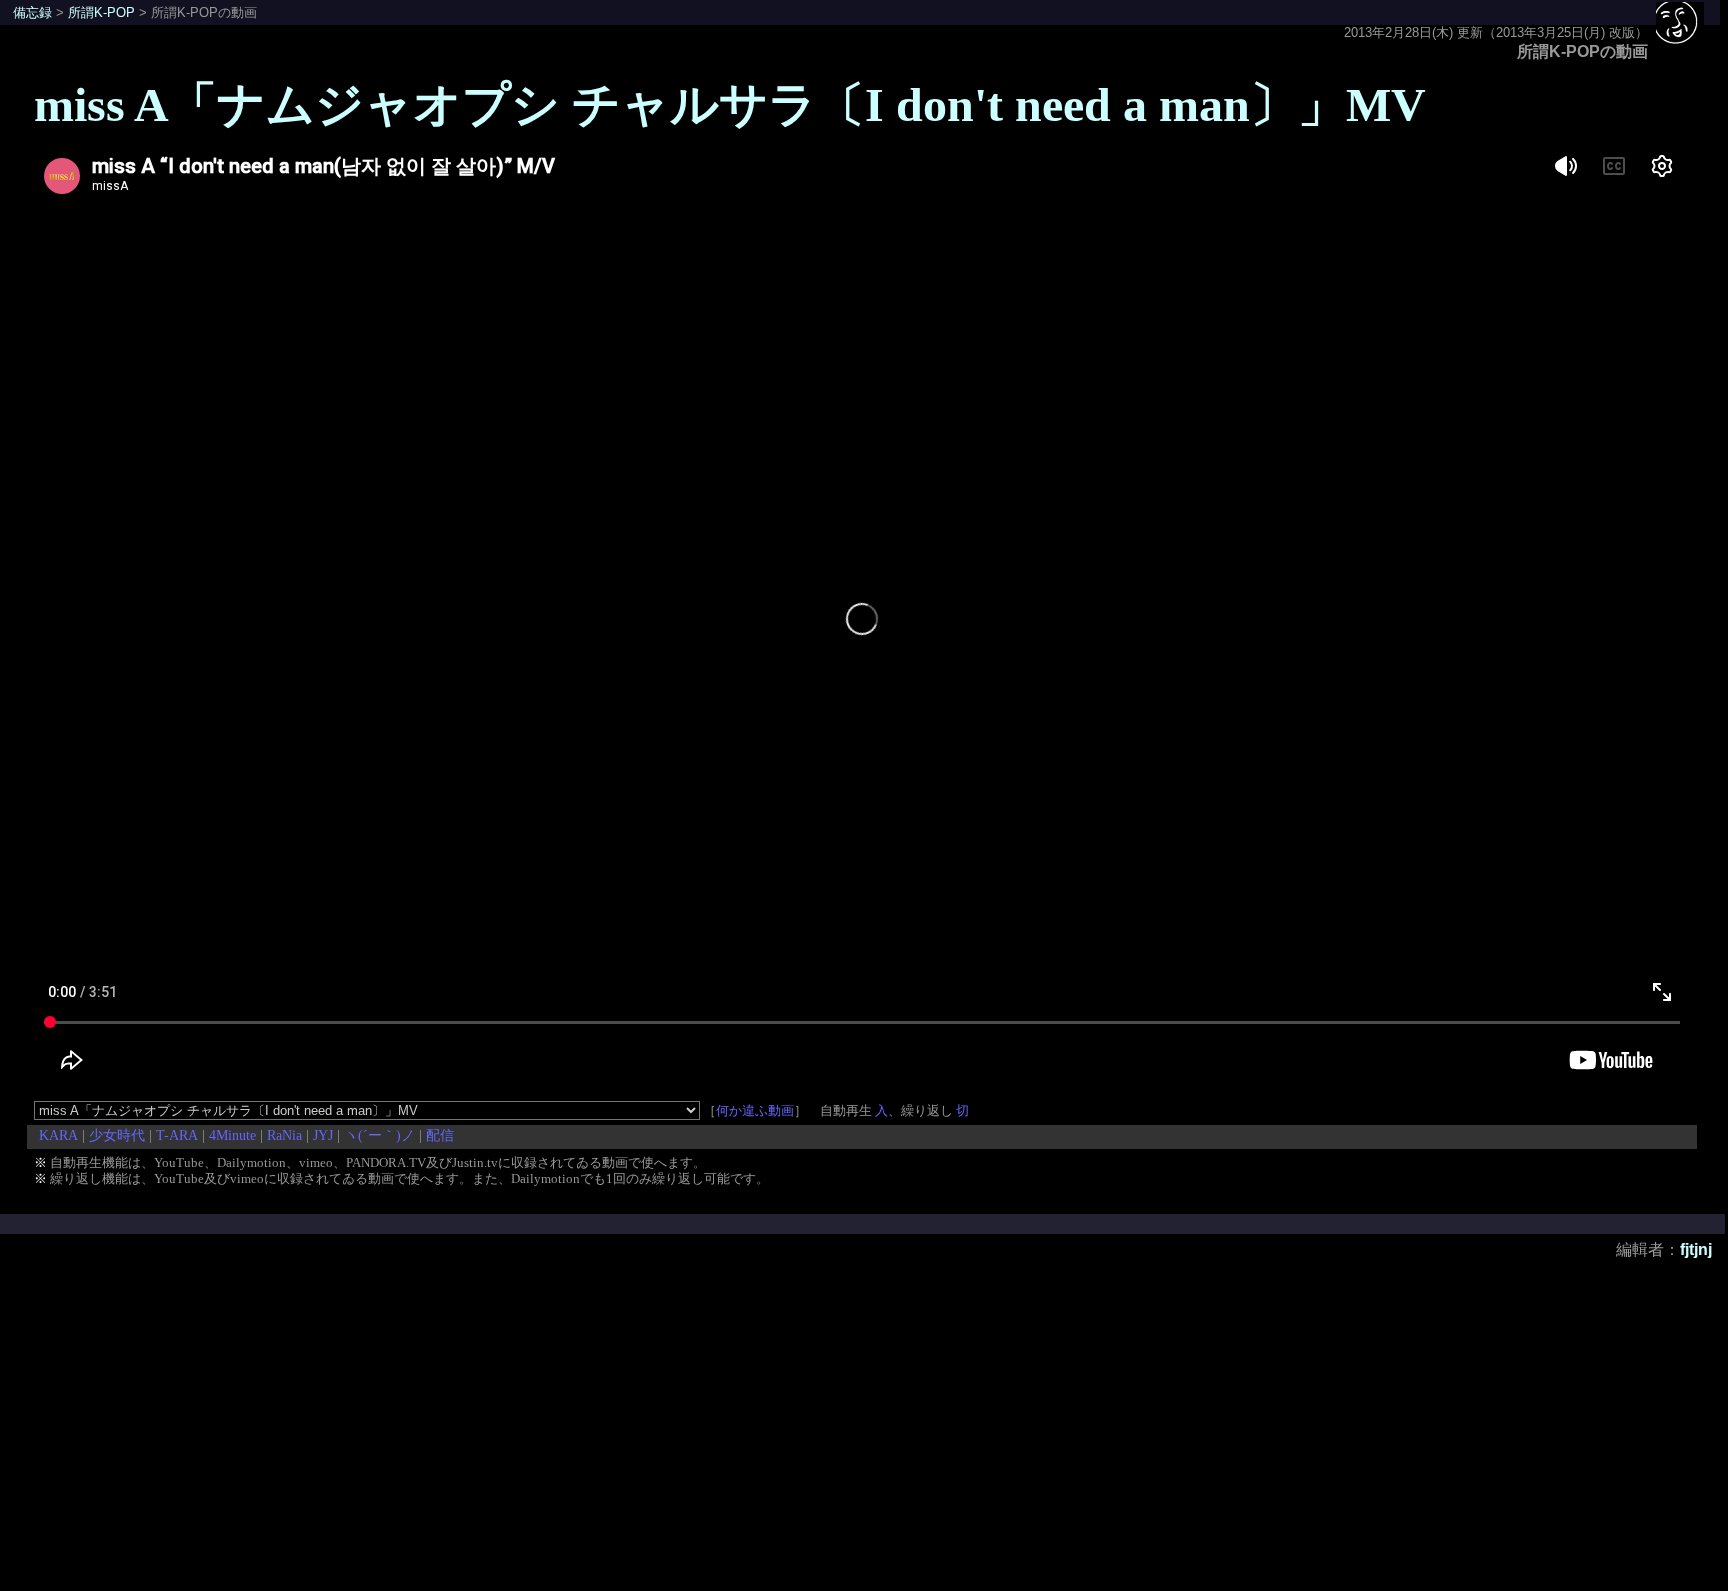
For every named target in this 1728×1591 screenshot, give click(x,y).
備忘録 (32, 12)
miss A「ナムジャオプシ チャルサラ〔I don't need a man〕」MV (730, 104)
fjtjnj (1696, 1249)
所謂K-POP (101, 12)
